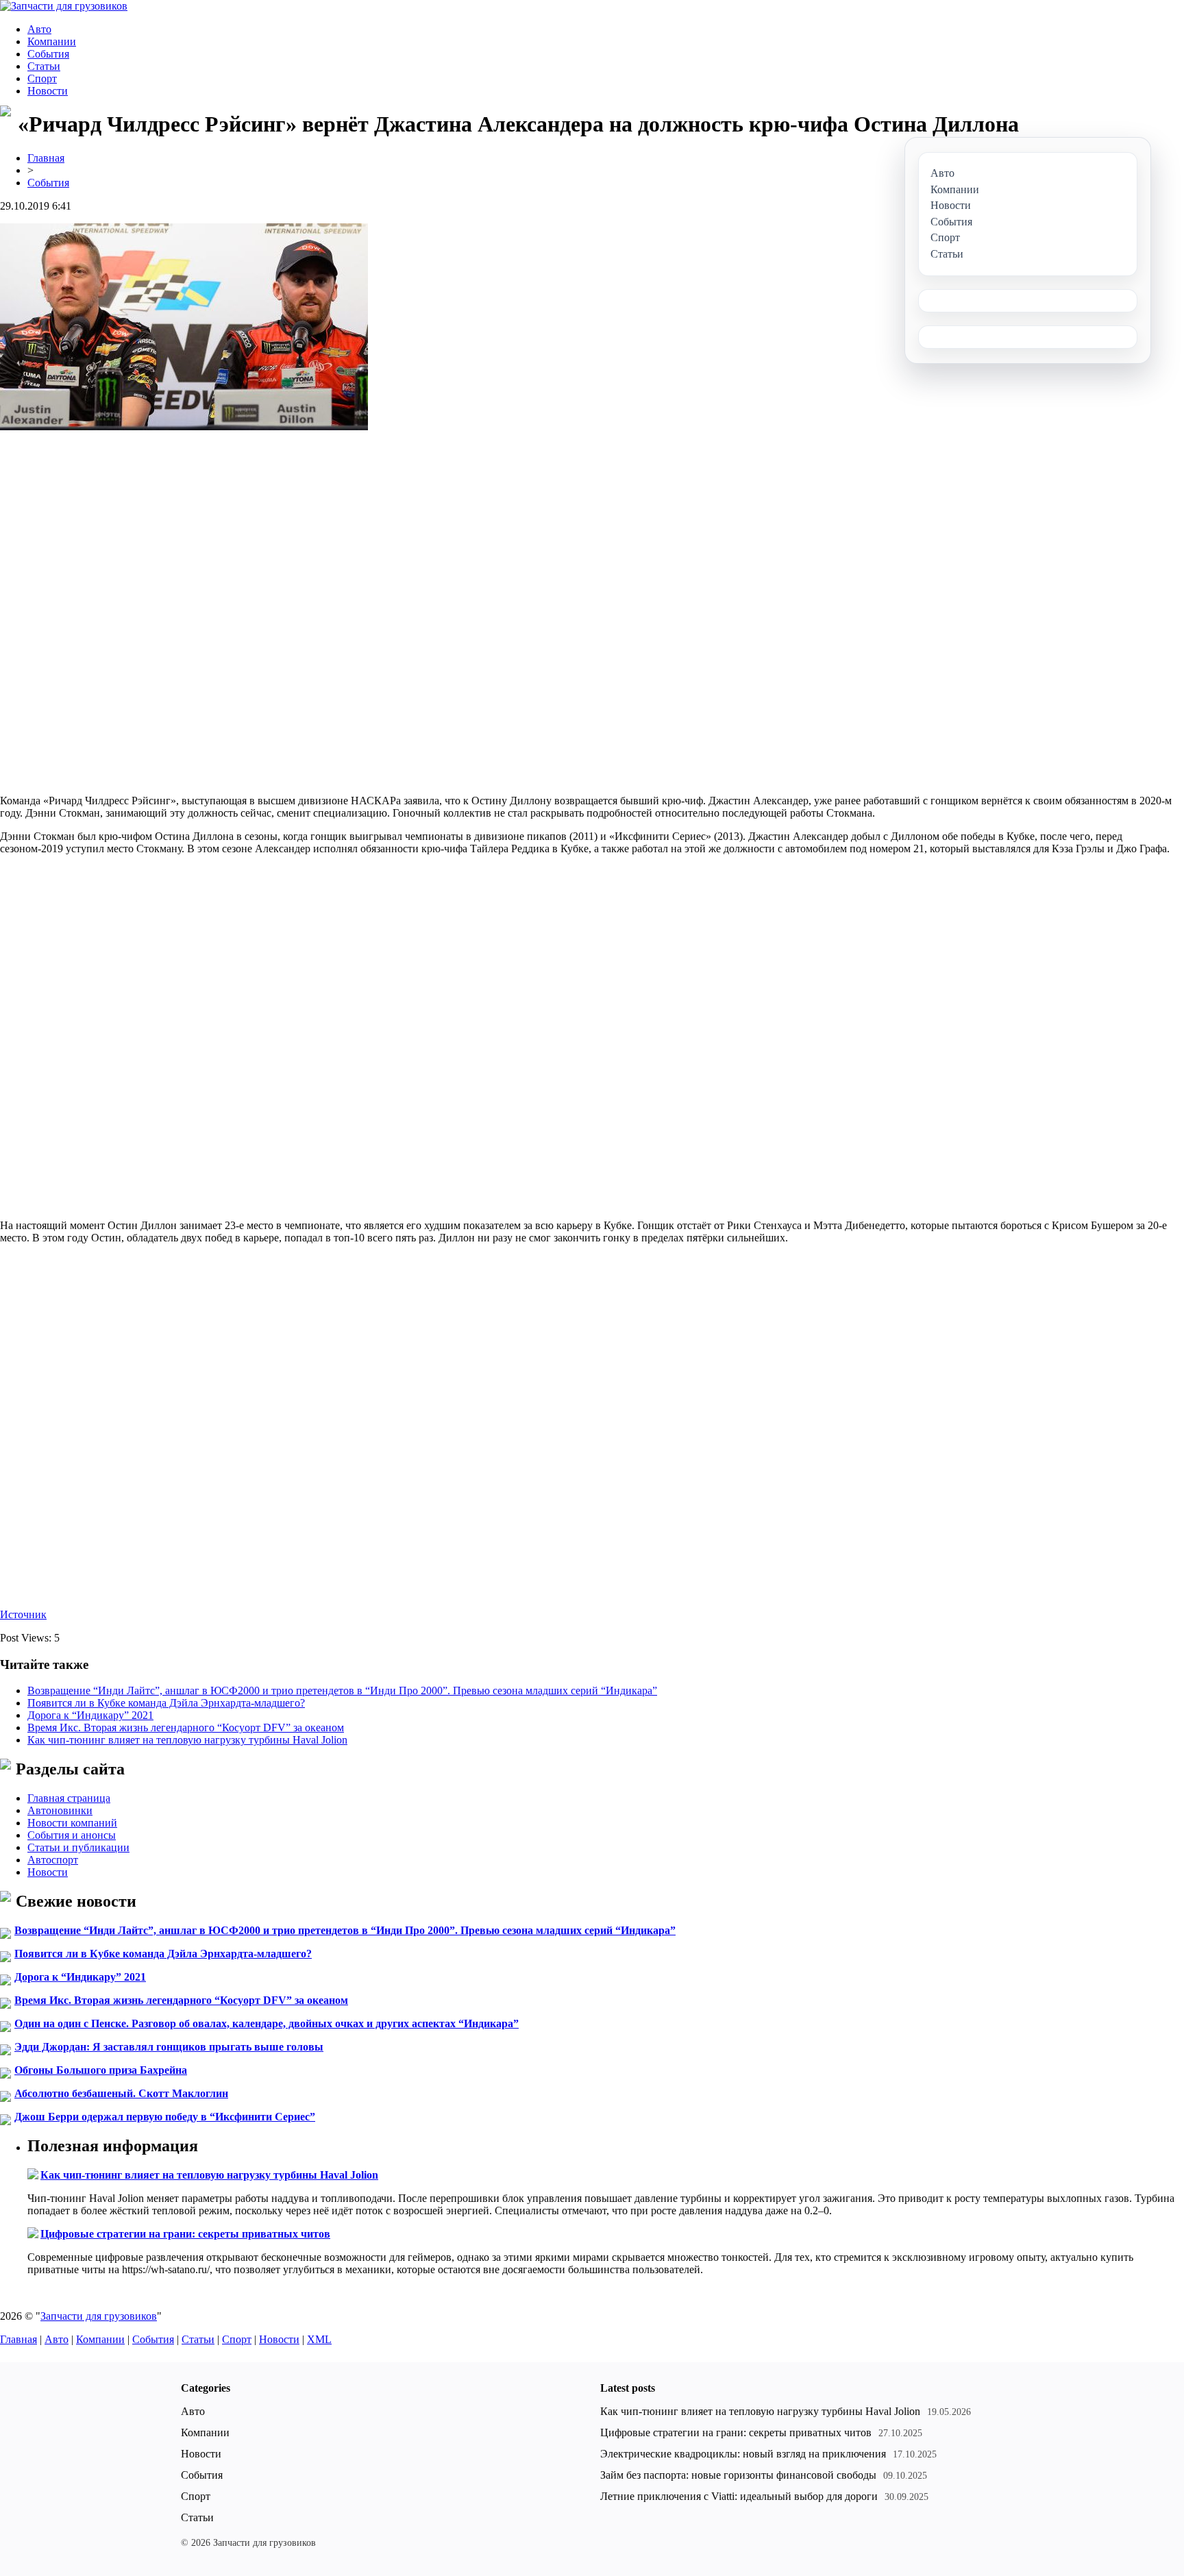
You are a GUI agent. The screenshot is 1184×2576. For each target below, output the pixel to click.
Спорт (42, 78)
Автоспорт (53, 1860)
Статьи (44, 66)
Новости (48, 91)
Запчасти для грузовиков (99, 2316)
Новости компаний (72, 1823)
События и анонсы (72, 1835)
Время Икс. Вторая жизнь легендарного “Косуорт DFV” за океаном (186, 1727)
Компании (52, 41)
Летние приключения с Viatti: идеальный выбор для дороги (739, 2496)
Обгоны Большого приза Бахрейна (101, 2070)
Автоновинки (60, 1810)
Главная (46, 158)
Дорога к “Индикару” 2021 (90, 1715)
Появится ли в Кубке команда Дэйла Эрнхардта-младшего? (166, 1703)
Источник (23, 1614)
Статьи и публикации (78, 1847)
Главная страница (69, 1798)
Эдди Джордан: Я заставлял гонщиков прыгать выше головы (169, 2047)
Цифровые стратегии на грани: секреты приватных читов (185, 2234)
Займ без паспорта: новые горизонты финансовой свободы (738, 2475)
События (48, 54)
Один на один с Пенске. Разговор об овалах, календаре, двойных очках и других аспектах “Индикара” (267, 2023)
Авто (39, 29)
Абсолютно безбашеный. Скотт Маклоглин (121, 2093)
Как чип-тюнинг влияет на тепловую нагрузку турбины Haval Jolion (187, 1740)
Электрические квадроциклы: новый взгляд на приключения (743, 2454)
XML (319, 2339)
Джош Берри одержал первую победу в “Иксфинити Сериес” (165, 2117)
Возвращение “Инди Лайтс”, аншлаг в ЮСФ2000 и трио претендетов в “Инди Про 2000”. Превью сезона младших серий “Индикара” (342, 1690)
